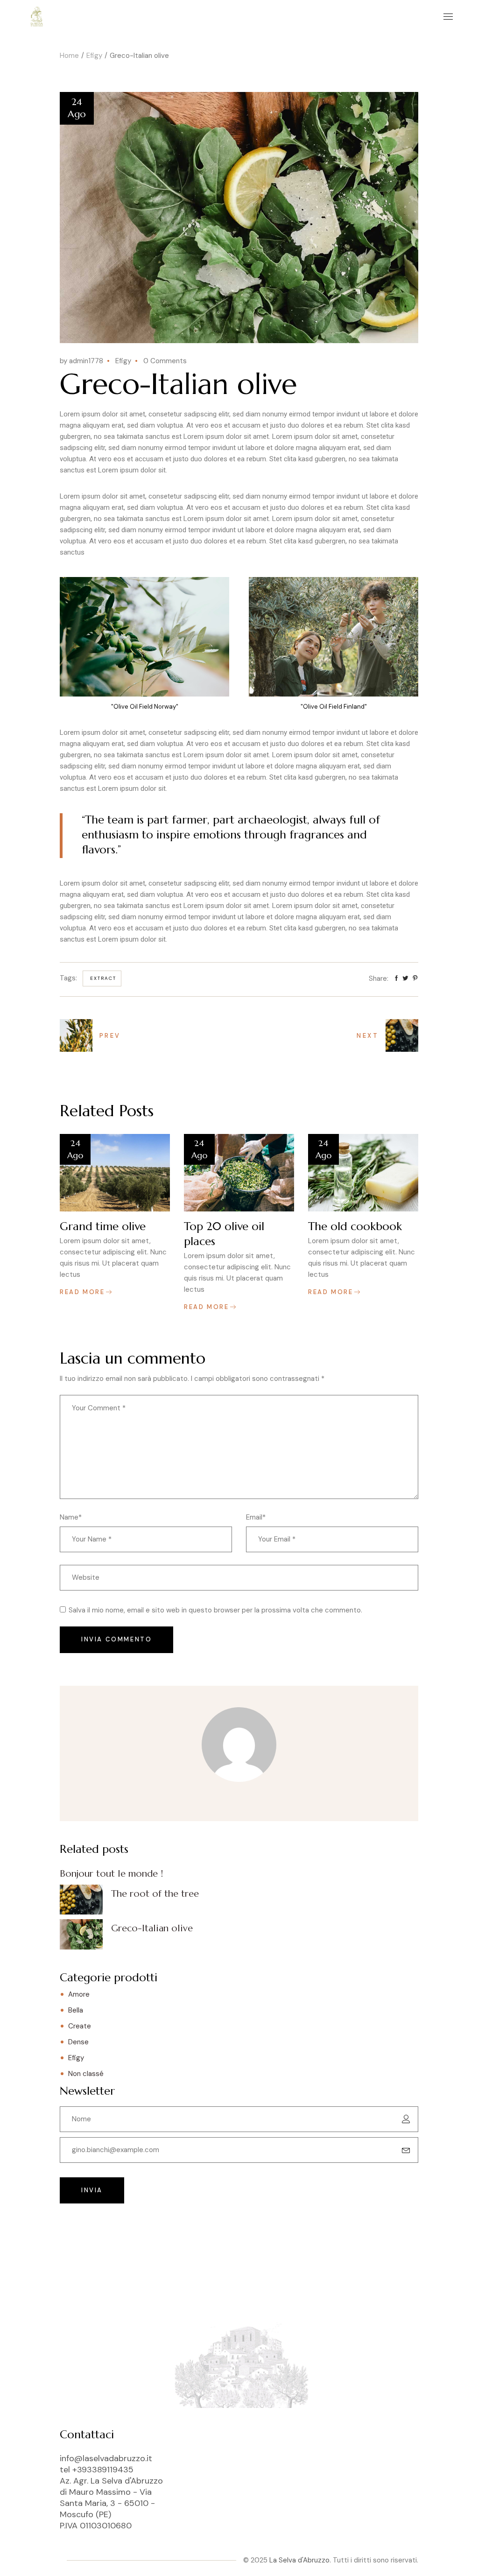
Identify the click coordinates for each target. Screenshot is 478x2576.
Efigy (94, 56)
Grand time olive (103, 1226)
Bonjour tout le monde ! (111, 1874)
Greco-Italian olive (152, 1928)
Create (80, 2026)
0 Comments (165, 361)
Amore (79, 1994)
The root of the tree (155, 1894)
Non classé (86, 2074)
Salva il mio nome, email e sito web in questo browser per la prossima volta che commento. (215, 1610)
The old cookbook (355, 1226)
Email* (256, 1517)
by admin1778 (81, 361)
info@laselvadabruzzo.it (106, 2458)
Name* (71, 1517)
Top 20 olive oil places (224, 1234)
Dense (78, 2042)
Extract (103, 978)
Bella (76, 2010)
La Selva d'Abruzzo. (300, 2560)
